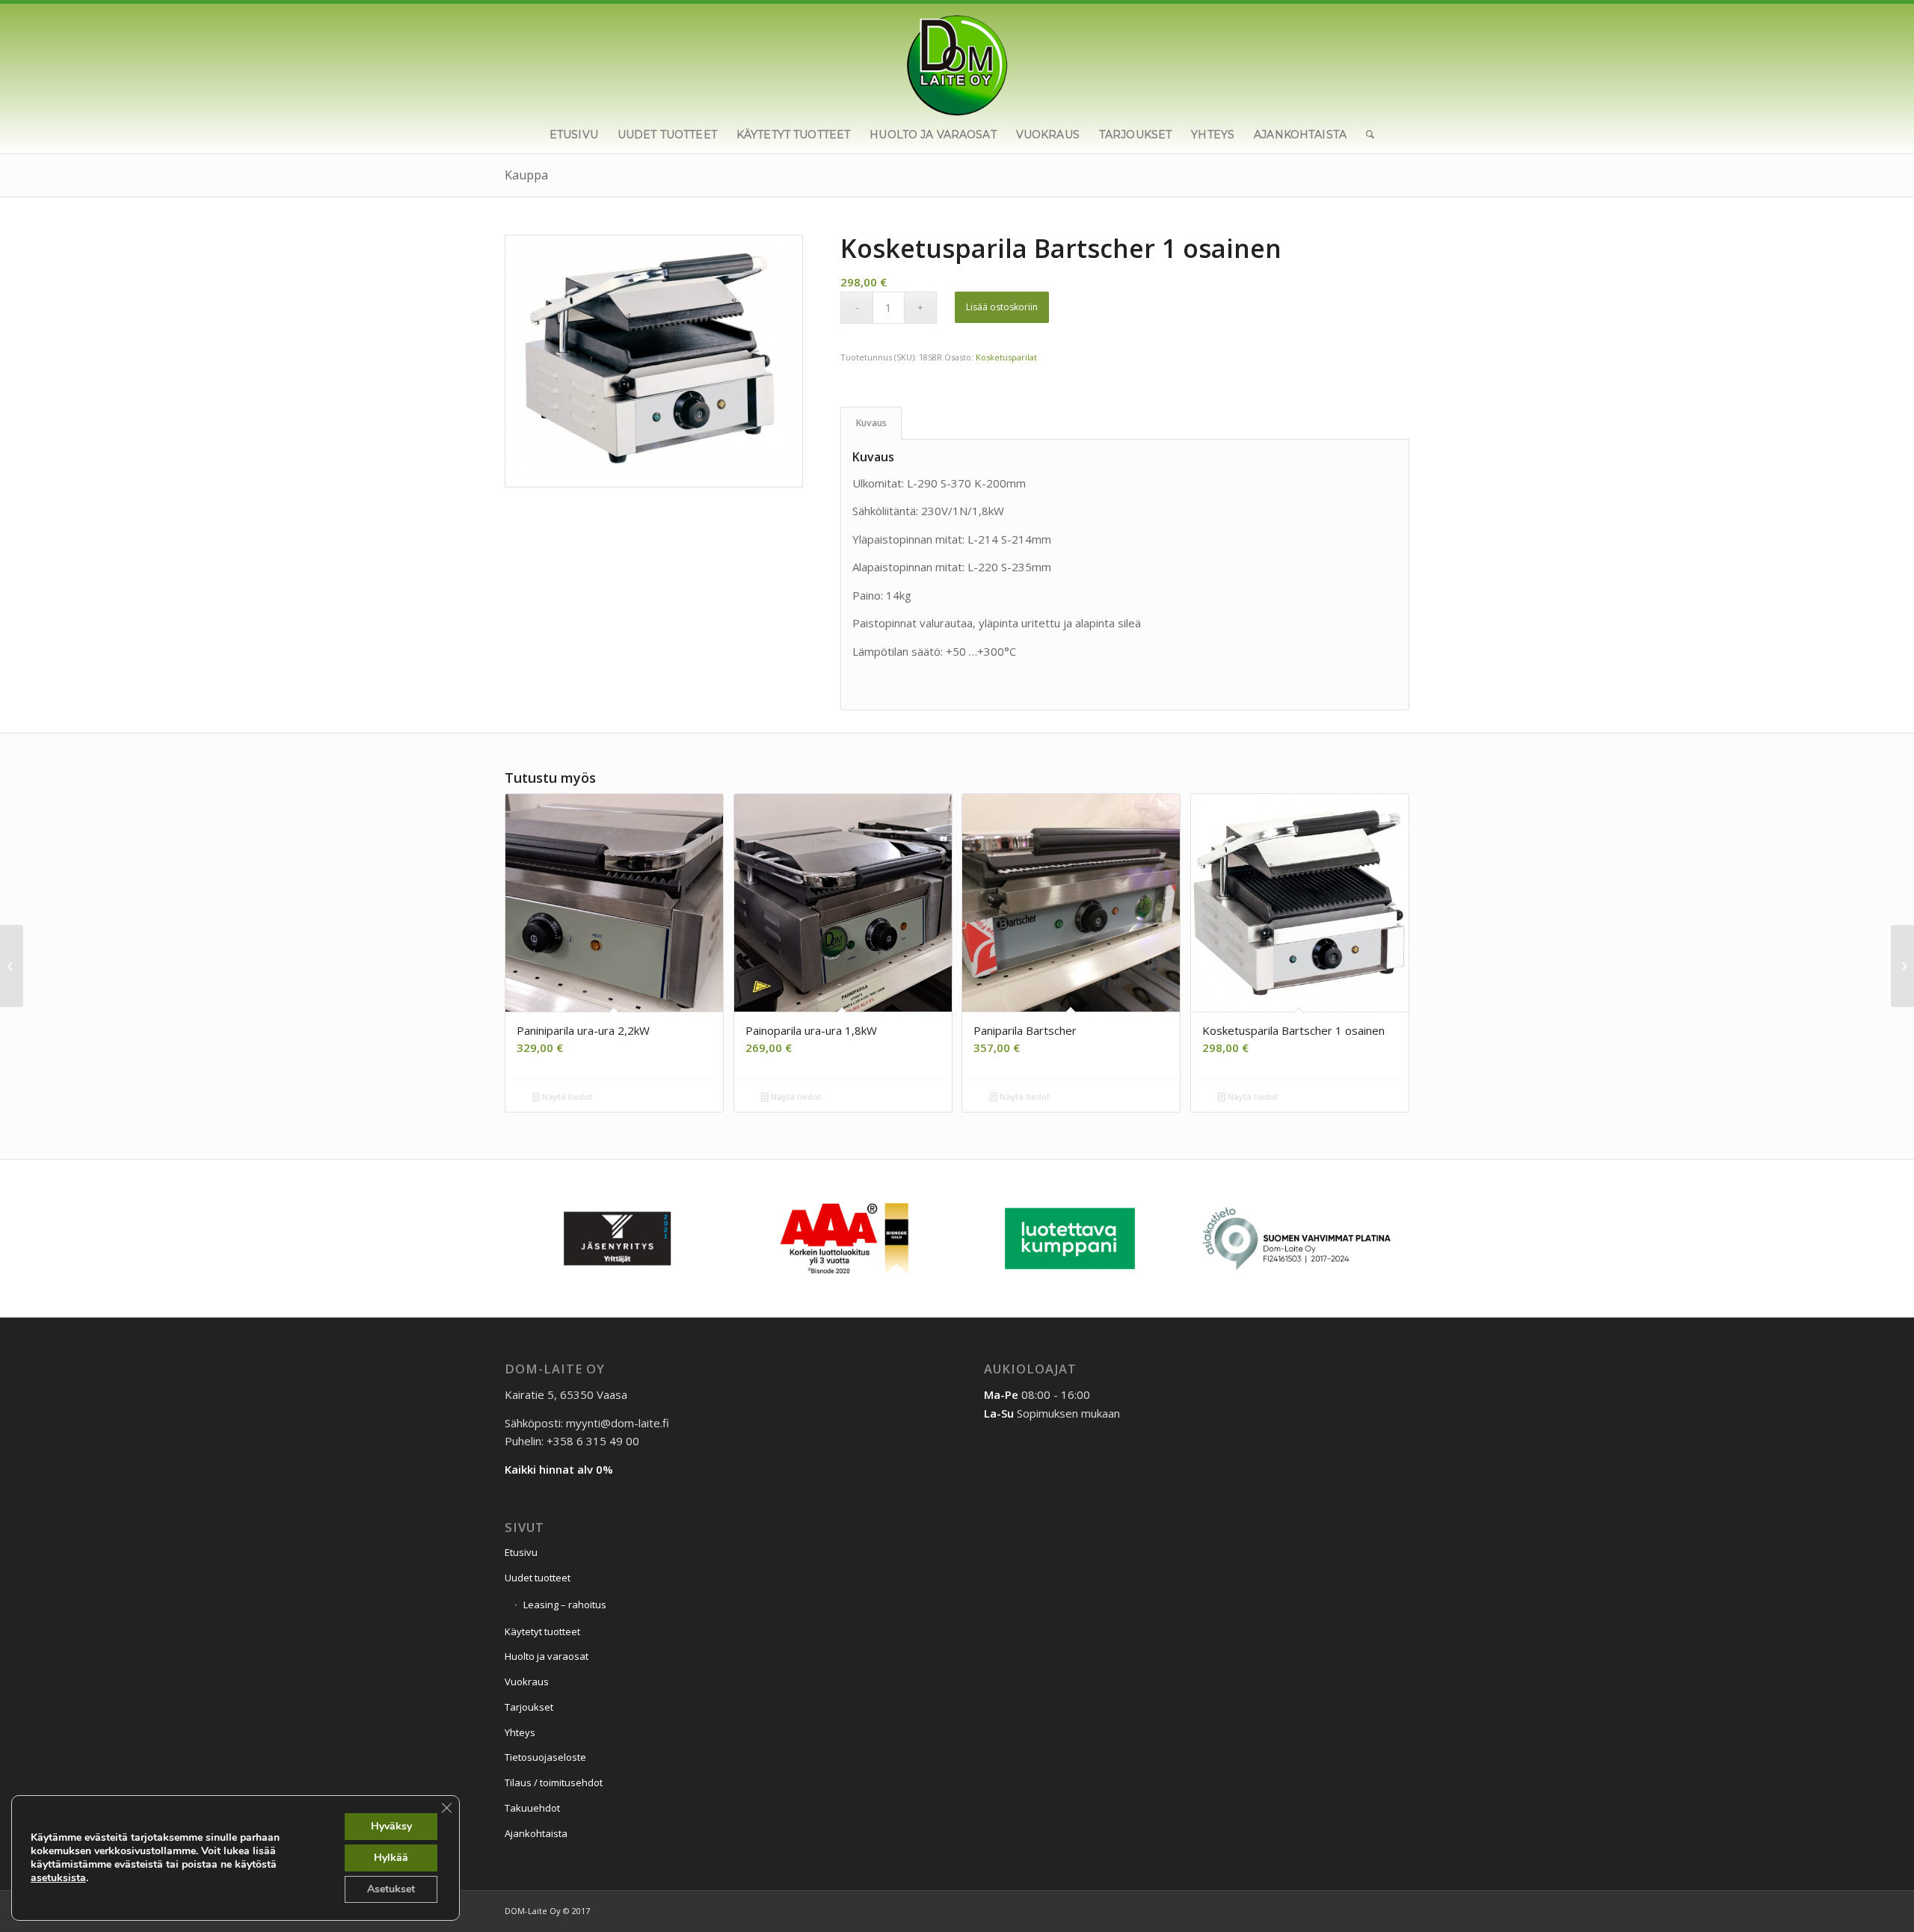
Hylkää (391, 1858)
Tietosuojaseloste (545, 1757)
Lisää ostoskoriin (1002, 307)
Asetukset (391, 1889)
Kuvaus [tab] (871, 423)
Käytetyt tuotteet (542, 1631)
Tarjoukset (529, 1707)
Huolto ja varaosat (547, 1656)
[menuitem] (574, 135)
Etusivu (521, 1552)
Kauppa (526, 175)
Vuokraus (527, 1682)
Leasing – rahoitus (565, 1605)
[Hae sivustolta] (1365, 135)
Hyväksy (391, 1826)
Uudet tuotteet (538, 1578)
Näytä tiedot (566, 1096)
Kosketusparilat (1006, 357)
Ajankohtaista (536, 1833)
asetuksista (58, 1878)
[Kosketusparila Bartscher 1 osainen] (1902, 966)
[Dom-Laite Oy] (957, 60)
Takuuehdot (532, 1808)
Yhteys (520, 1732)
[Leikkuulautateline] (12, 966)
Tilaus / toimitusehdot (554, 1782)
